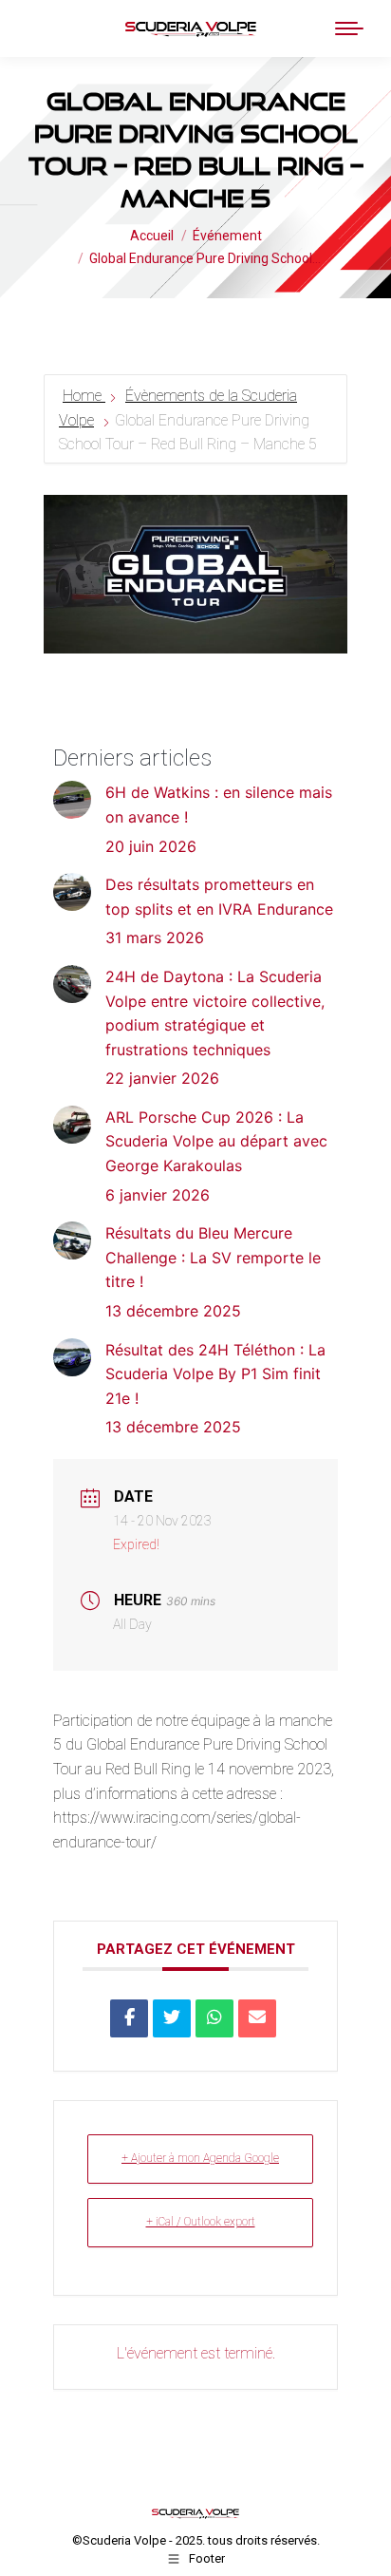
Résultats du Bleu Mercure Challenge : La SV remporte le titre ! (213, 1257)
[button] (64, 28)
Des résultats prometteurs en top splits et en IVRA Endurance (219, 897)
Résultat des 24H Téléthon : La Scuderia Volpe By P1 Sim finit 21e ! (215, 1374)
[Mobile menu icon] (349, 28)
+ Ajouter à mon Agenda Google (200, 2158)
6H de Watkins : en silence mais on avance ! (219, 805)
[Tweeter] (172, 2018)
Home (84, 396)
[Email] (257, 2018)
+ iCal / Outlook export (201, 2222)
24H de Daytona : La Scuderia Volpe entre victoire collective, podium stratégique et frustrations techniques (215, 1013)
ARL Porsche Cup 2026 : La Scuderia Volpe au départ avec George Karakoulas (216, 1141)
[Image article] (72, 800)
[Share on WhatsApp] (214, 2018)
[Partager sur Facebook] (129, 2018)
